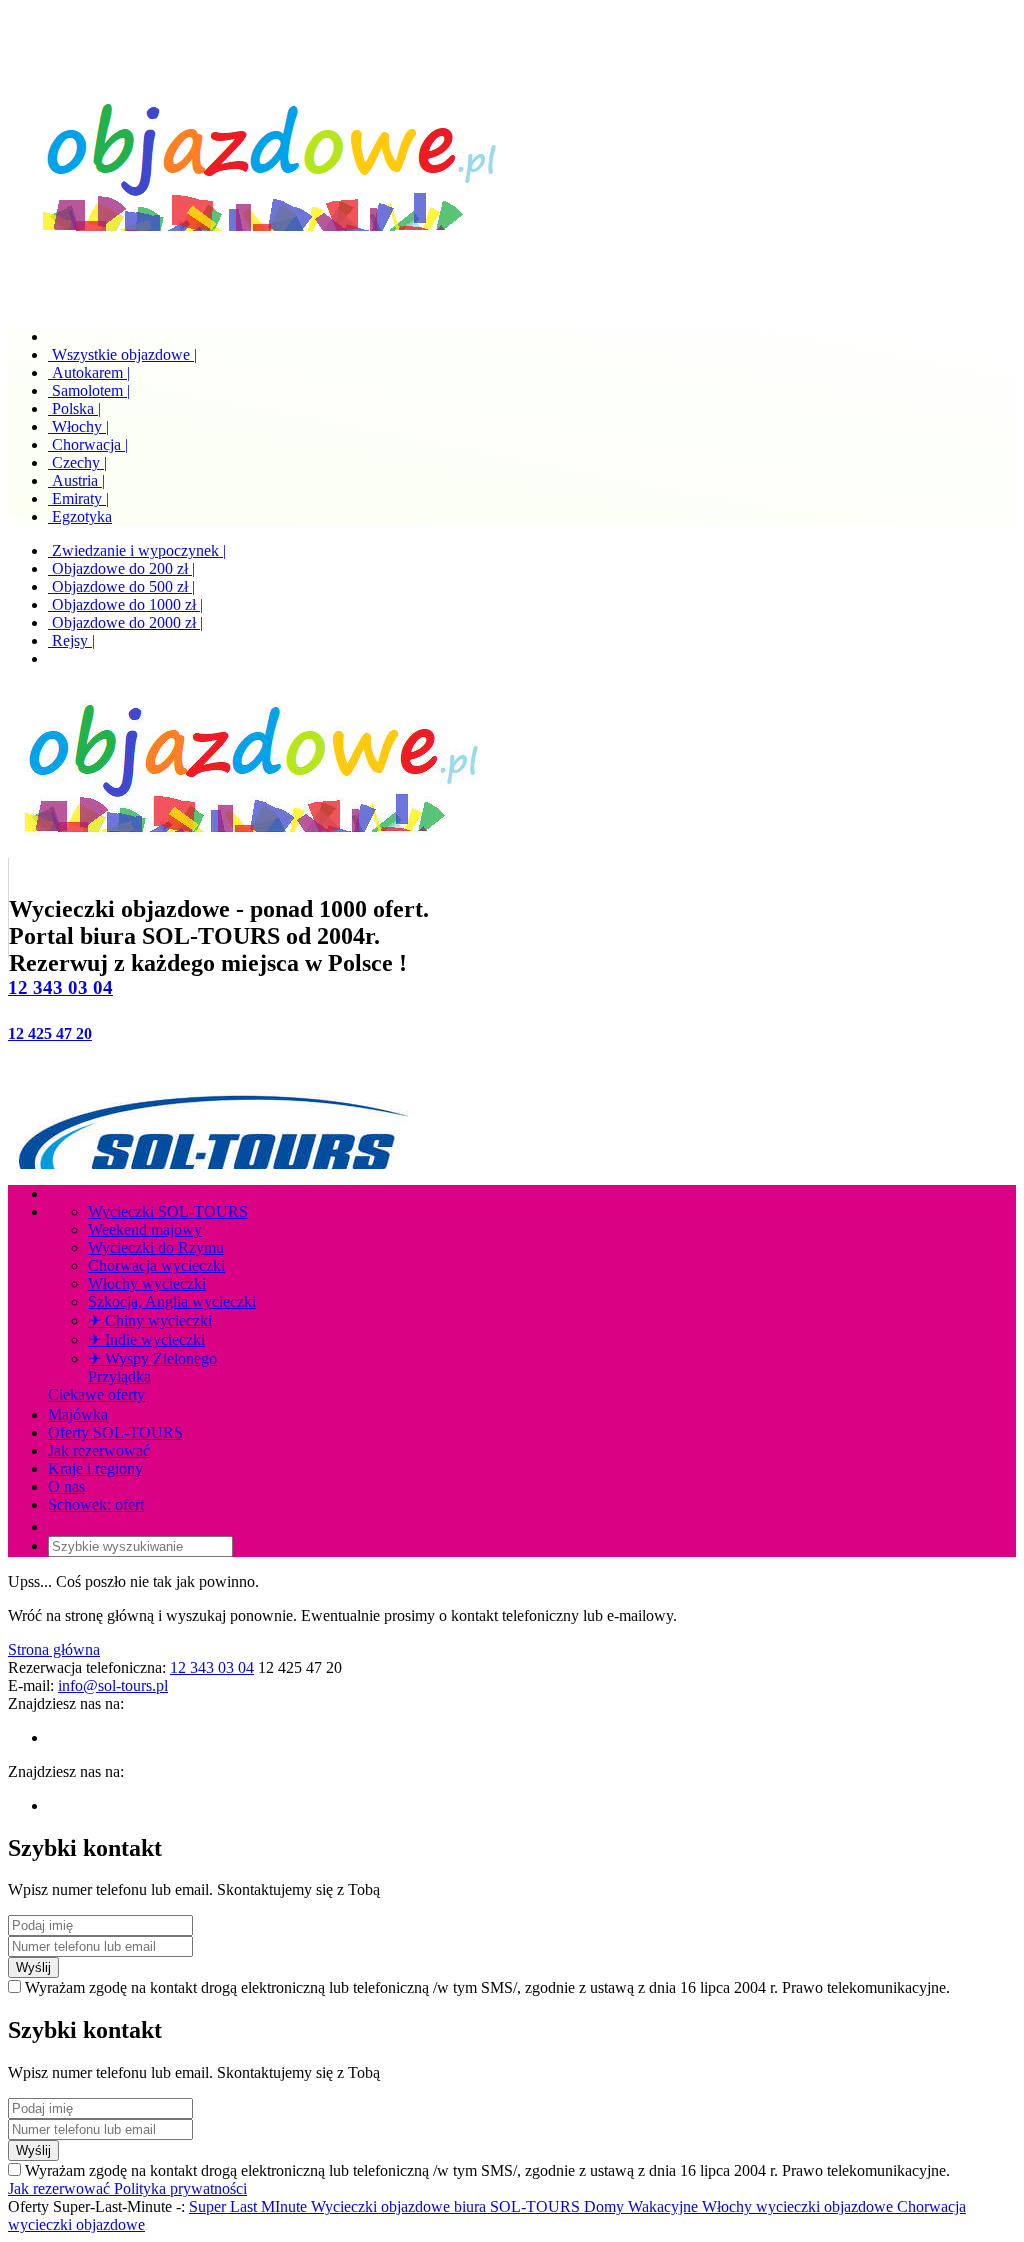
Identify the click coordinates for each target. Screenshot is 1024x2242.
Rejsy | (71, 640)
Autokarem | (89, 372)
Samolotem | (89, 390)
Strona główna (54, 1649)
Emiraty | (78, 498)
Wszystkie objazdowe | (122, 354)
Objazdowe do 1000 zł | (125, 604)
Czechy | (77, 462)
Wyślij (33, 1967)
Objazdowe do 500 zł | (121, 586)
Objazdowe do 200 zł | (121, 568)
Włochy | (78, 426)
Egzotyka (80, 516)
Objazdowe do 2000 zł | (125, 622)
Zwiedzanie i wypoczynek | (137, 550)
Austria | (76, 480)
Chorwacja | (88, 444)
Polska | (74, 408)
